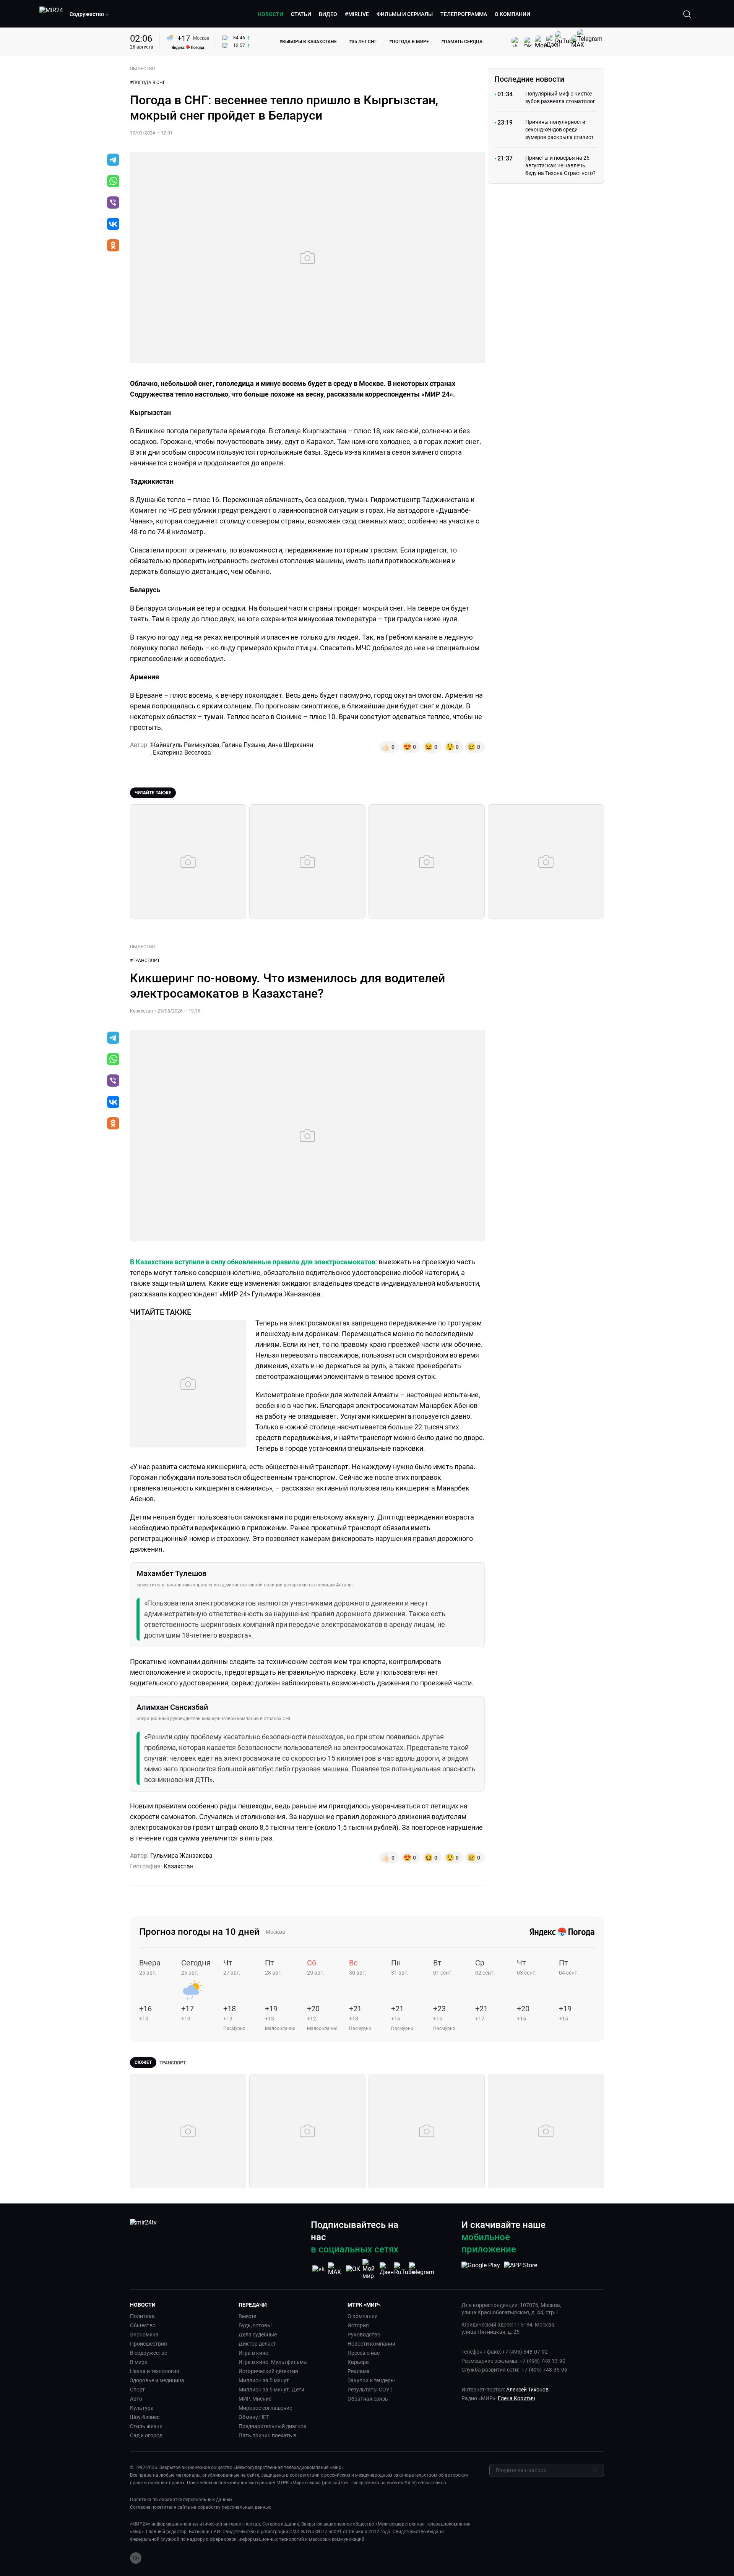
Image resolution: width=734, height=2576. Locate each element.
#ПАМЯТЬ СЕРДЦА (462, 42)
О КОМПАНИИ (512, 14)
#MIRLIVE (357, 14)
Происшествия (149, 2344)
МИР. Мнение (255, 2399)
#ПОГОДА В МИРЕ (409, 42)
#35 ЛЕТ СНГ (363, 42)
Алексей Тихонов (527, 2390)
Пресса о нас (364, 2353)
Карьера (358, 2362)
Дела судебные (258, 2335)
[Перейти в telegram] (113, 160)
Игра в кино (253, 2353)
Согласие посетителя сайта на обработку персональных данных (201, 2507)
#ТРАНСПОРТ (145, 961)
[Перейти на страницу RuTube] (404, 2269)
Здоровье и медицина (157, 2380)
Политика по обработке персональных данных (181, 2500)
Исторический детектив (268, 2371)
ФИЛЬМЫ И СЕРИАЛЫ (405, 14)
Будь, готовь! (255, 2325)
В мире (139, 2362)
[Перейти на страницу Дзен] (387, 2269)
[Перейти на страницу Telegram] (422, 2269)
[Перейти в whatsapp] (113, 182)
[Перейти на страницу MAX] (336, 2269)
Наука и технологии (155, 2371)
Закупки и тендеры (371, 2380)
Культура (142, 2408)
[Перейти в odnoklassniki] (113, 246)
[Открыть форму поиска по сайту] (687, 14)
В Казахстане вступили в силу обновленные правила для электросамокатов (253, 1262)
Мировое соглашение (265, 2408)
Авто (136, 2399)
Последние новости (529, 79)
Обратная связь (368, 2399)
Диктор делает (257, 2344)
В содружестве (149, 2353)
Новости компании (371, 2344)
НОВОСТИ (270, 14)
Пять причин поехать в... (270, 2435)
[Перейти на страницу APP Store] (520, 2269)
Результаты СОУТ (370, 2390)
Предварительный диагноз (272, 2426)
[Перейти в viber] (113, 203)
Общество (143, 2325)
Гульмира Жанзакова (181, 1856)
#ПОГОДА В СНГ (148, 83)
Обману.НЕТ (254, 2417)
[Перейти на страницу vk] (318, 2269)
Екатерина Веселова (182, 753)
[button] (89, 14)
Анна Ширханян (291, 745)
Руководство (364, 2335)
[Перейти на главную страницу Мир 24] (51, 14)
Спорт (137, 2390)
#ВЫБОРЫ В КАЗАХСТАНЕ (308, 42)
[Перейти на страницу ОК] (353, 2269)
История (358, 2325)
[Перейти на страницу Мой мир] (370, 2269)
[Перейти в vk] (113, 225)
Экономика (144, 2335)
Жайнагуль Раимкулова (185, 745)
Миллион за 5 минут (264, 2380)
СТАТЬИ (301, 14)
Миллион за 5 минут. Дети (271, 2390)
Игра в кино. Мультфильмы (273, 2362)
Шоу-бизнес (145, 2417)
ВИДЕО (328, 14)
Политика (142, 2316)
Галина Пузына (244, 745)
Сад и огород (146, 2435)
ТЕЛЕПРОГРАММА (464, 14)
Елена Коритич (516, 2398)
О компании (363, 2316)
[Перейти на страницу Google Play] (481, 2269)
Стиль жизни (146, 2426)
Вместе (247, 2316)
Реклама (359, 2371)
